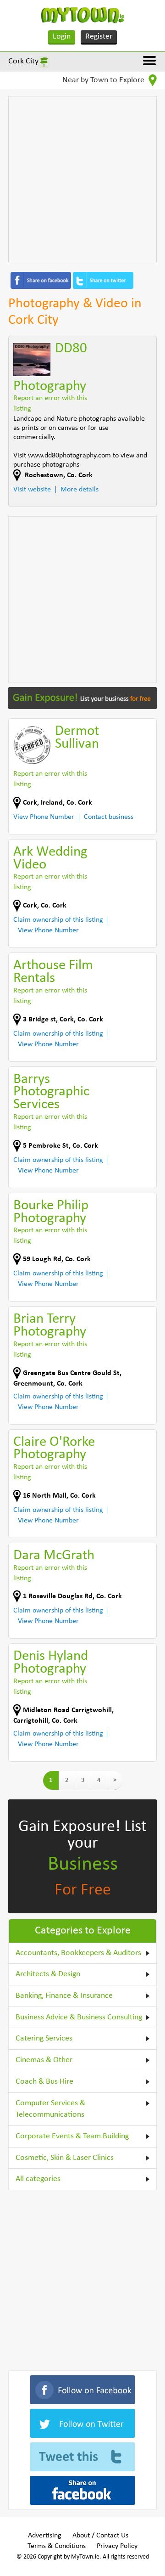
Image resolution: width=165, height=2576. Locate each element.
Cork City (23, 61)
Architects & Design (48, 1974)
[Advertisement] (82, 179)
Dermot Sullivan (77, 738)
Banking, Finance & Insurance (64, 1996)
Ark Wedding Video (50, 859)
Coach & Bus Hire (44, 2082)
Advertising (45, 2536)
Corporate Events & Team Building (72, 2136)
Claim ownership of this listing (58, 920)
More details (80, 490)
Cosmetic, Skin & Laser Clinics (65, 2158)
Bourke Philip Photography (51, 1212)
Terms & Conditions (57, 2546)
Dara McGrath (54, 1556)
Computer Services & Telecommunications (50, 2109)
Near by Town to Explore (104, 80)
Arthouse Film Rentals (53, 972)
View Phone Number (44, 817)
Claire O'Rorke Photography (54, 1449)
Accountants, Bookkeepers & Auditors (78, 1953)
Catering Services (44, 2038)
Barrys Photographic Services (51, 1092)
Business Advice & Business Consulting (79, 2017)
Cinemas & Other (44, 2060)
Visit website (32, 490)
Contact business (109, 817)
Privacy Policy (117, 2546)
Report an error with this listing (50, 403)
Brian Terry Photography (50, 1326)
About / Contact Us (100, 2536)
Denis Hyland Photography (51, 1663)
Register (99, 37)
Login (62, 37)
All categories (38, 2179)
